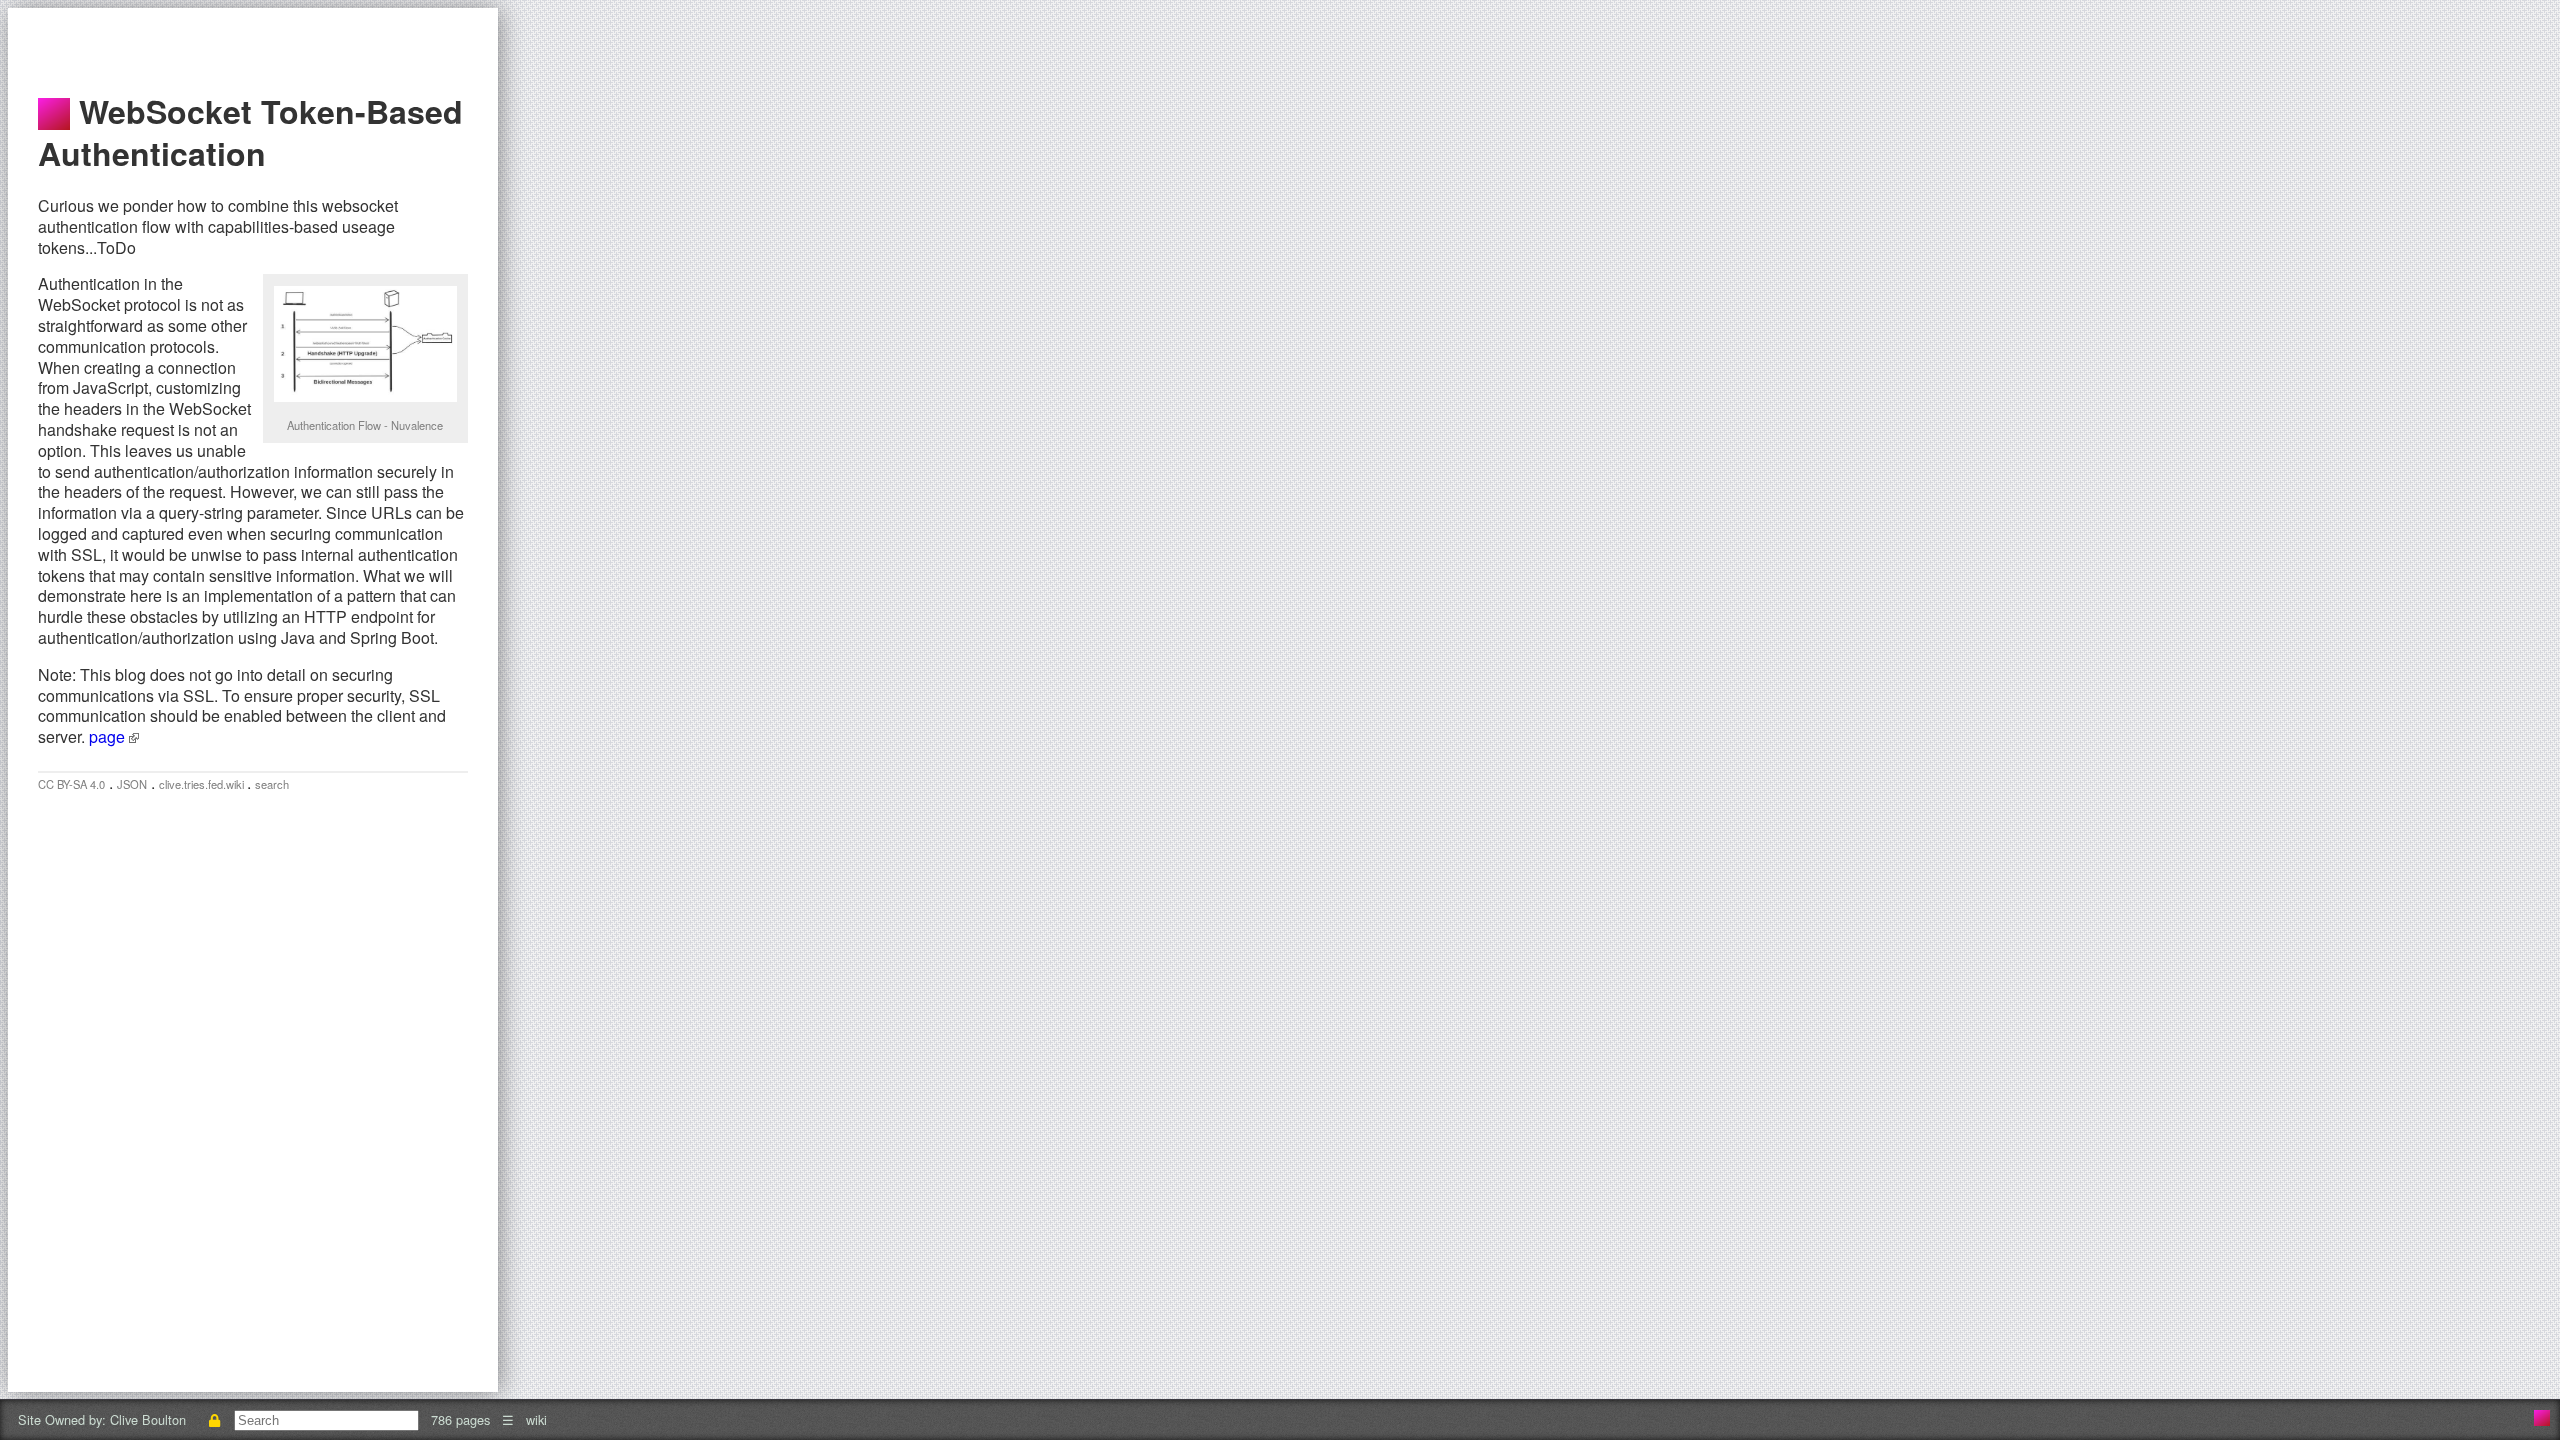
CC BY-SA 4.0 (71, 784)
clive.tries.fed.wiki (203, 784)
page (109, 736)
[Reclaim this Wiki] (214, 1419)
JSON (132, 784)
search (272, 784)
